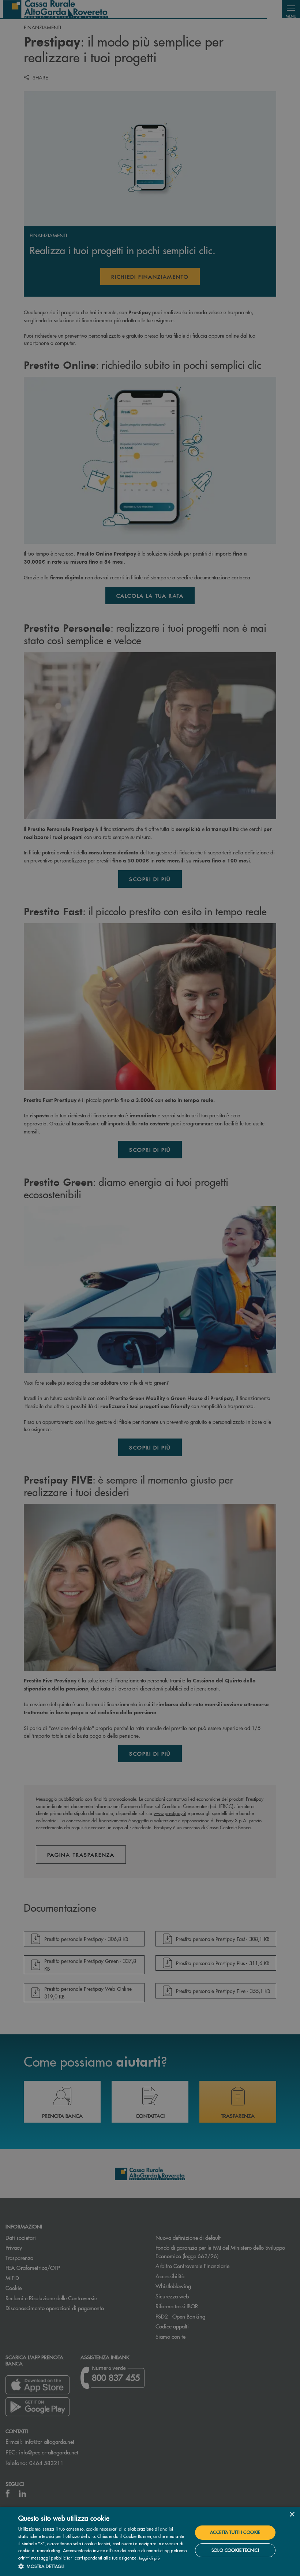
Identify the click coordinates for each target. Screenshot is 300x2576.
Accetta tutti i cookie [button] (235, 2532)
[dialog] (150, 2541)
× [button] (292, 2515)
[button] (103, 2566)
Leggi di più (150, 2558)
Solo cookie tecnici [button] (235, 2550)
